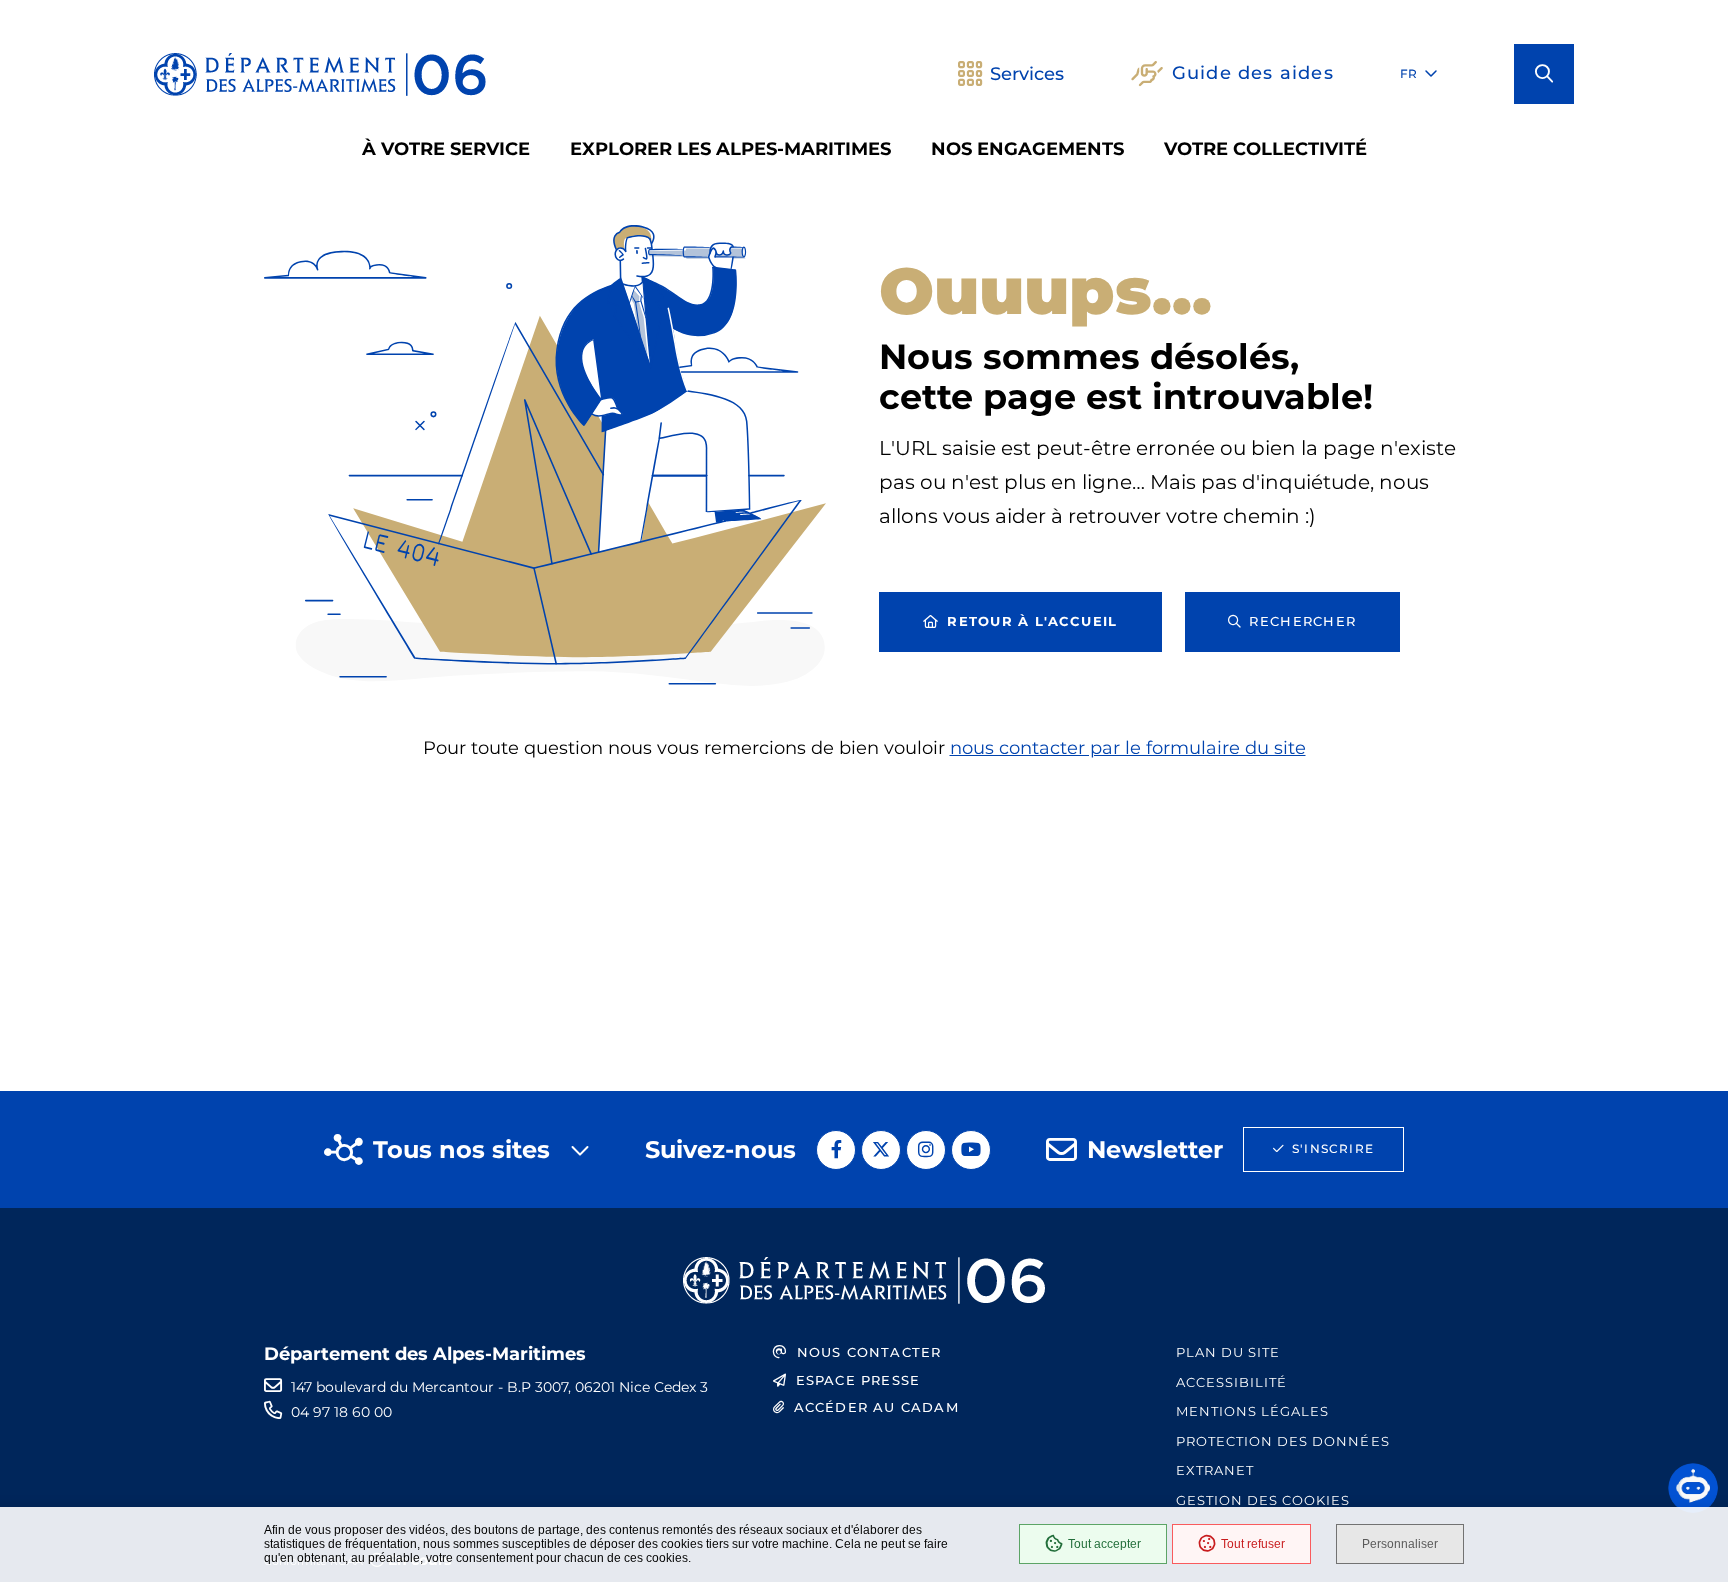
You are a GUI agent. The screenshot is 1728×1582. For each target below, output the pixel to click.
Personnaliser (1400, 1544)
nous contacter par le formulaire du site (1128, 748)
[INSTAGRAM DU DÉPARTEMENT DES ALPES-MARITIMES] (926, 1150)
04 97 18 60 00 (341, 1412)
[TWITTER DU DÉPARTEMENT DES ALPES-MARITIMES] (881, 1150)
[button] (1544, 74)
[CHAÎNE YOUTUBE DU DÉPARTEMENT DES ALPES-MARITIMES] (971, 1150)
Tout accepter (1104, 1544)
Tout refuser (1253, 1544)
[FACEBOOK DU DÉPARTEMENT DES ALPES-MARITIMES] (836, 1150)
